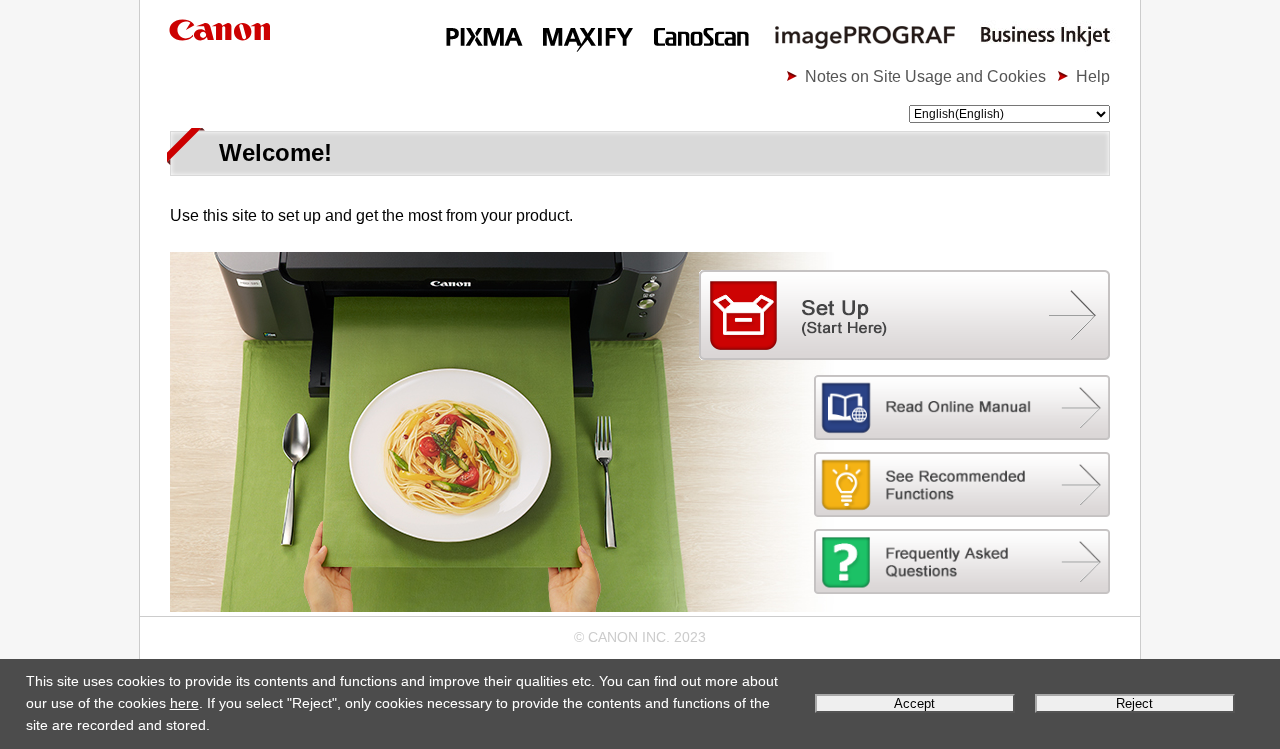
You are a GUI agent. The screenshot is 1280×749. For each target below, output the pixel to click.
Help (1093, 76)
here (184, 703)
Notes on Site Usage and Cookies (925, 76)
